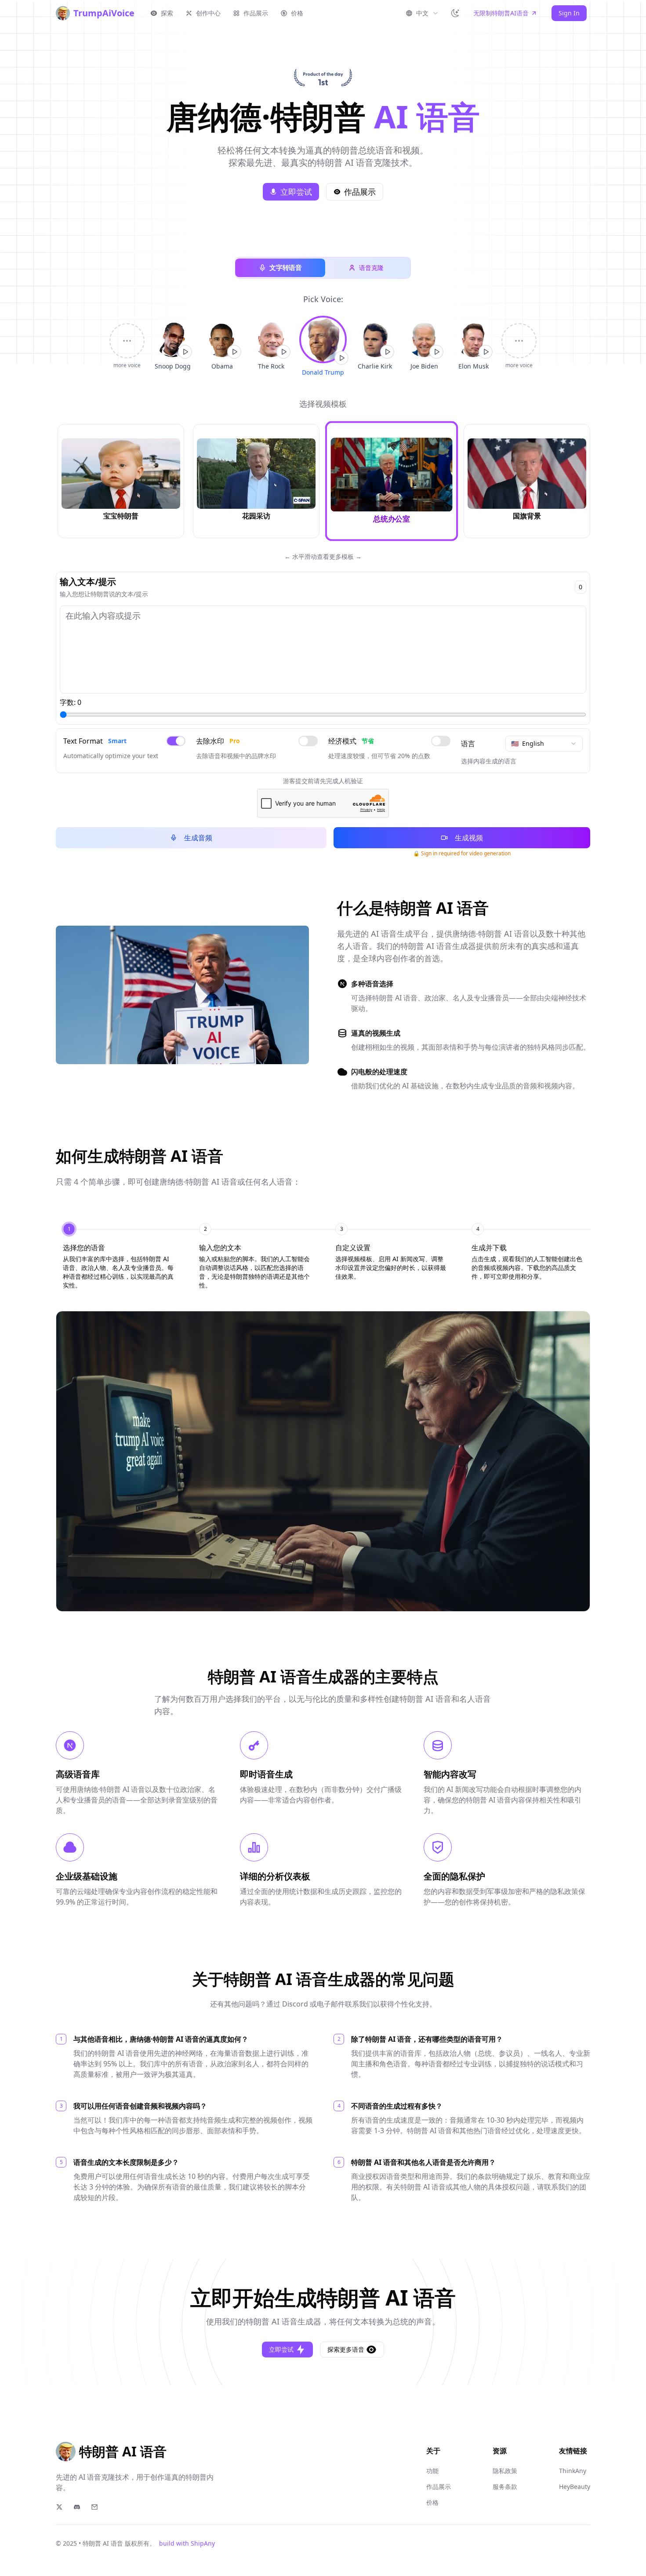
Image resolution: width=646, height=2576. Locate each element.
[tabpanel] (323, 1461)
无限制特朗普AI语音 (501, 13)
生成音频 (198, 838)
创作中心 (208, 13)
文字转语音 (286, 268)
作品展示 (256, 13)
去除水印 (218, 741)
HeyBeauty (575, 2487)
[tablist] (323, 1256)
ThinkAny (573, 2471)
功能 (432, 2471)
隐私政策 (505, 2471)
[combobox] (422, 13)
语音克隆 (371, 268)
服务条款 (505, 2487)
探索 (167, 13)
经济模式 (351, 741)
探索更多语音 (346, 2349)
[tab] (119, 1256)
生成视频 (469, 838)
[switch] (176, 741)
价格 (297, 13)
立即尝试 (296, 192)
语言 (468, 744)
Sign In (569, 13)
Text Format (95, 741)
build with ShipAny (187, 2543)
